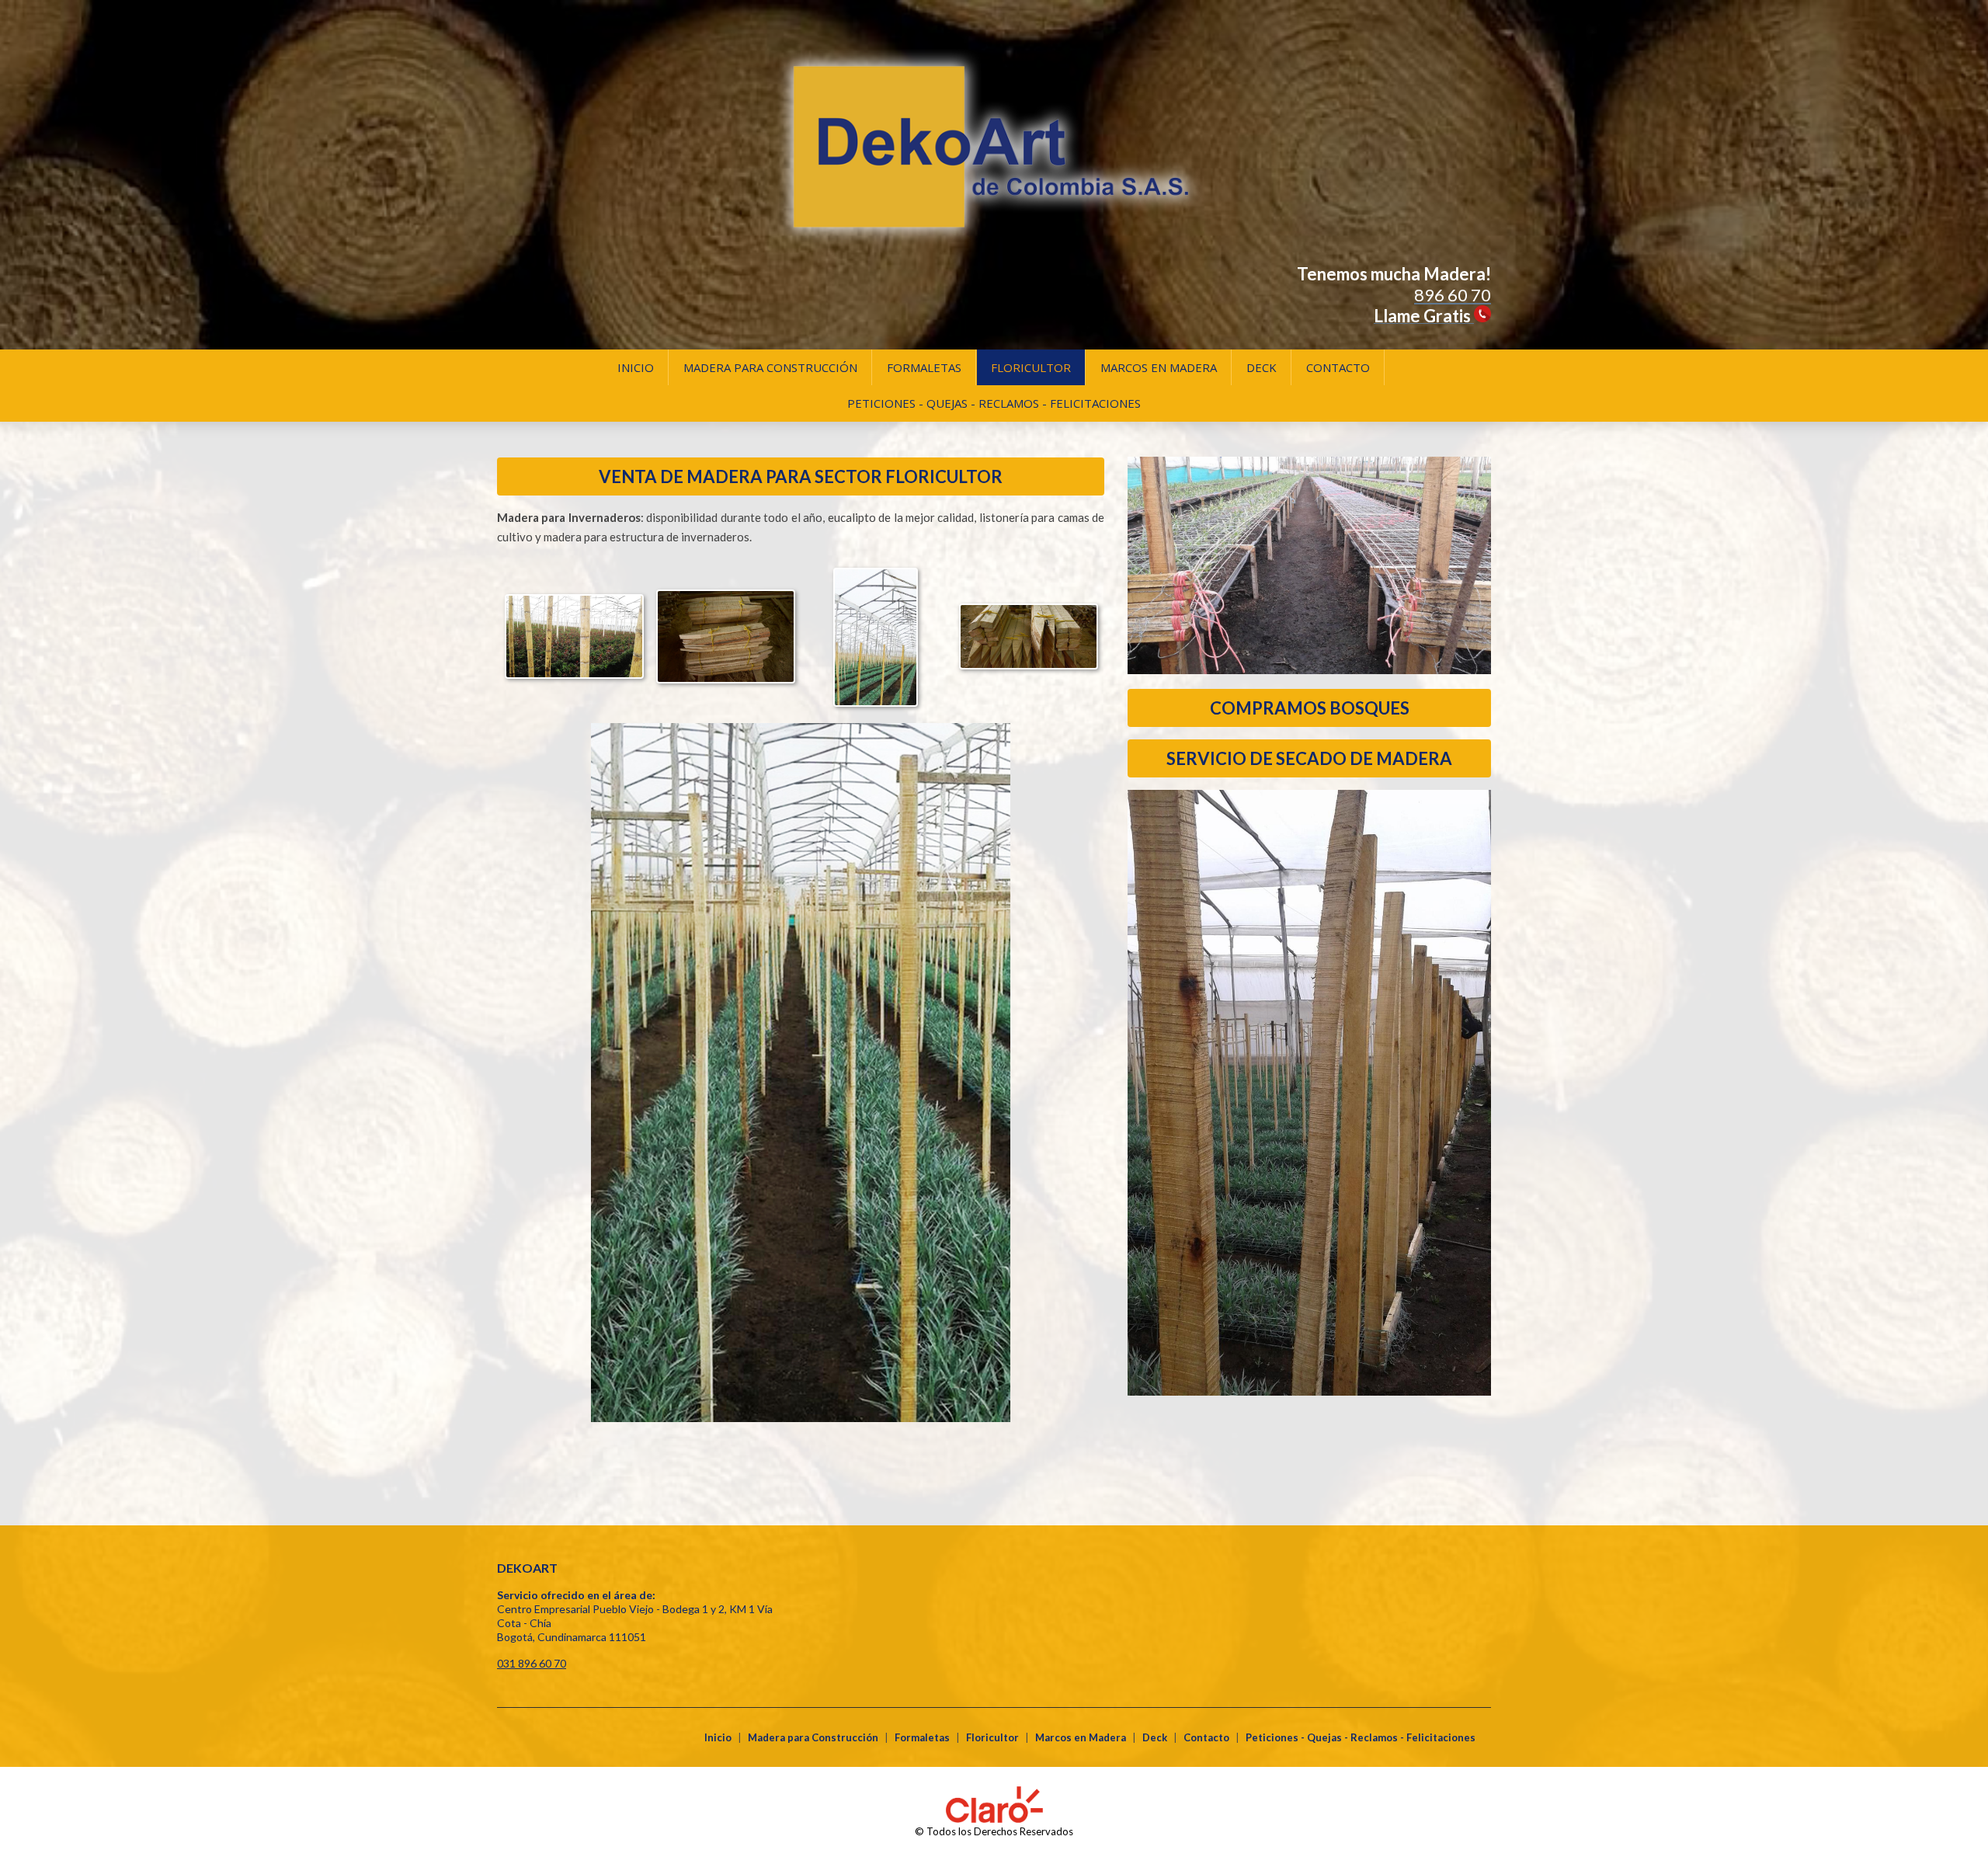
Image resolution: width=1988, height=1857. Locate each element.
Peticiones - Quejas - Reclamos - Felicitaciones (994, 403)
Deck (1262, 367)
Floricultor (1031, 367)
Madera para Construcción (770, 367)
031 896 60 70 (532, 1663)
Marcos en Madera (1159, 367)
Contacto (1338, 367)
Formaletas (924, 367)
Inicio (636, 367)
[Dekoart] (994, 257)
